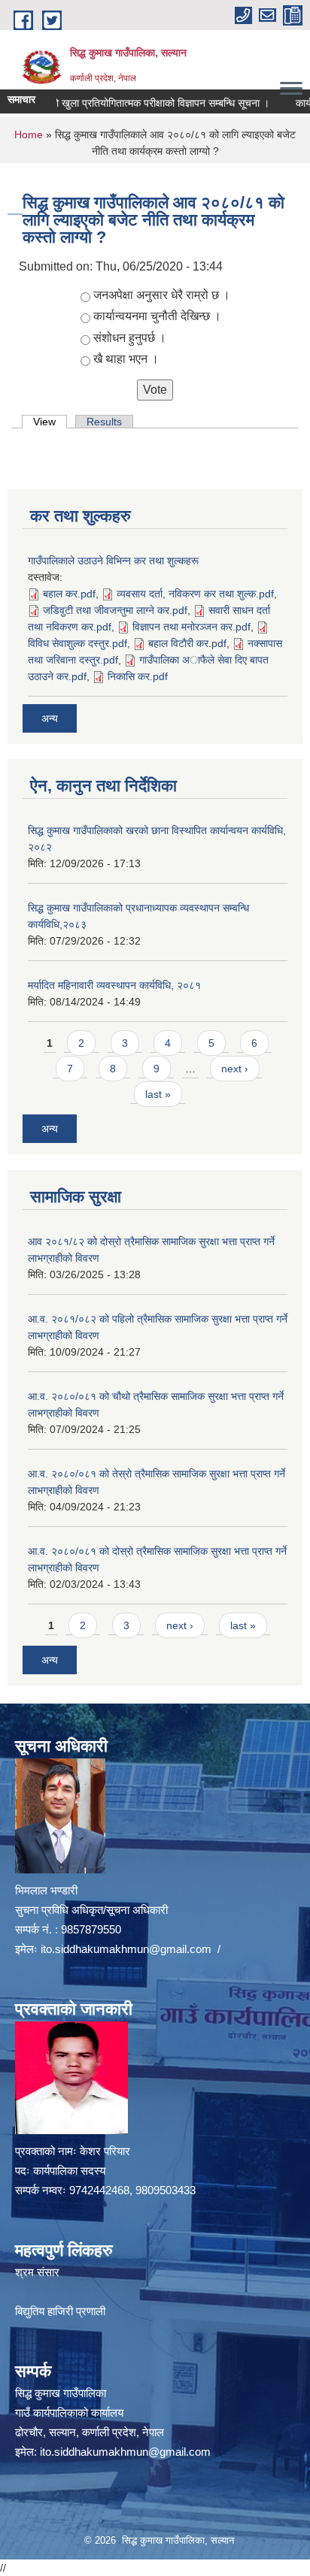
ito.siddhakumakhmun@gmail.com (126, 1949)
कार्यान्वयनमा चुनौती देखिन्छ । (157, 316)
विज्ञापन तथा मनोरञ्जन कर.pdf (191, 627)
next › (235, 1069)
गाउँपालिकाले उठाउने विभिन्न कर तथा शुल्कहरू (113, 561)
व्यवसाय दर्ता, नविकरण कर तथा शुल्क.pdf (195, 594)
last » (158, 1094)
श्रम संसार (37, 2272)
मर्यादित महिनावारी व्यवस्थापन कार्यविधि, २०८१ (114, 985)
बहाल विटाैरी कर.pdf (187, 643)
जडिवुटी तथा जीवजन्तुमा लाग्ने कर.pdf (115, 610)
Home (29, 135)
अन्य (50, 718)
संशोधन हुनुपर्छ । (130, 338)
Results (104, 422)
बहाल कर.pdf (69, 594)
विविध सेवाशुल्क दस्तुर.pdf (77, 643)
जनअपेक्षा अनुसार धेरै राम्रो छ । (162, 295)
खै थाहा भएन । (126, 359)
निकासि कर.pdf (138, 676)
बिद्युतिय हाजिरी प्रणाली (60, 2311)
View (50, 422)
